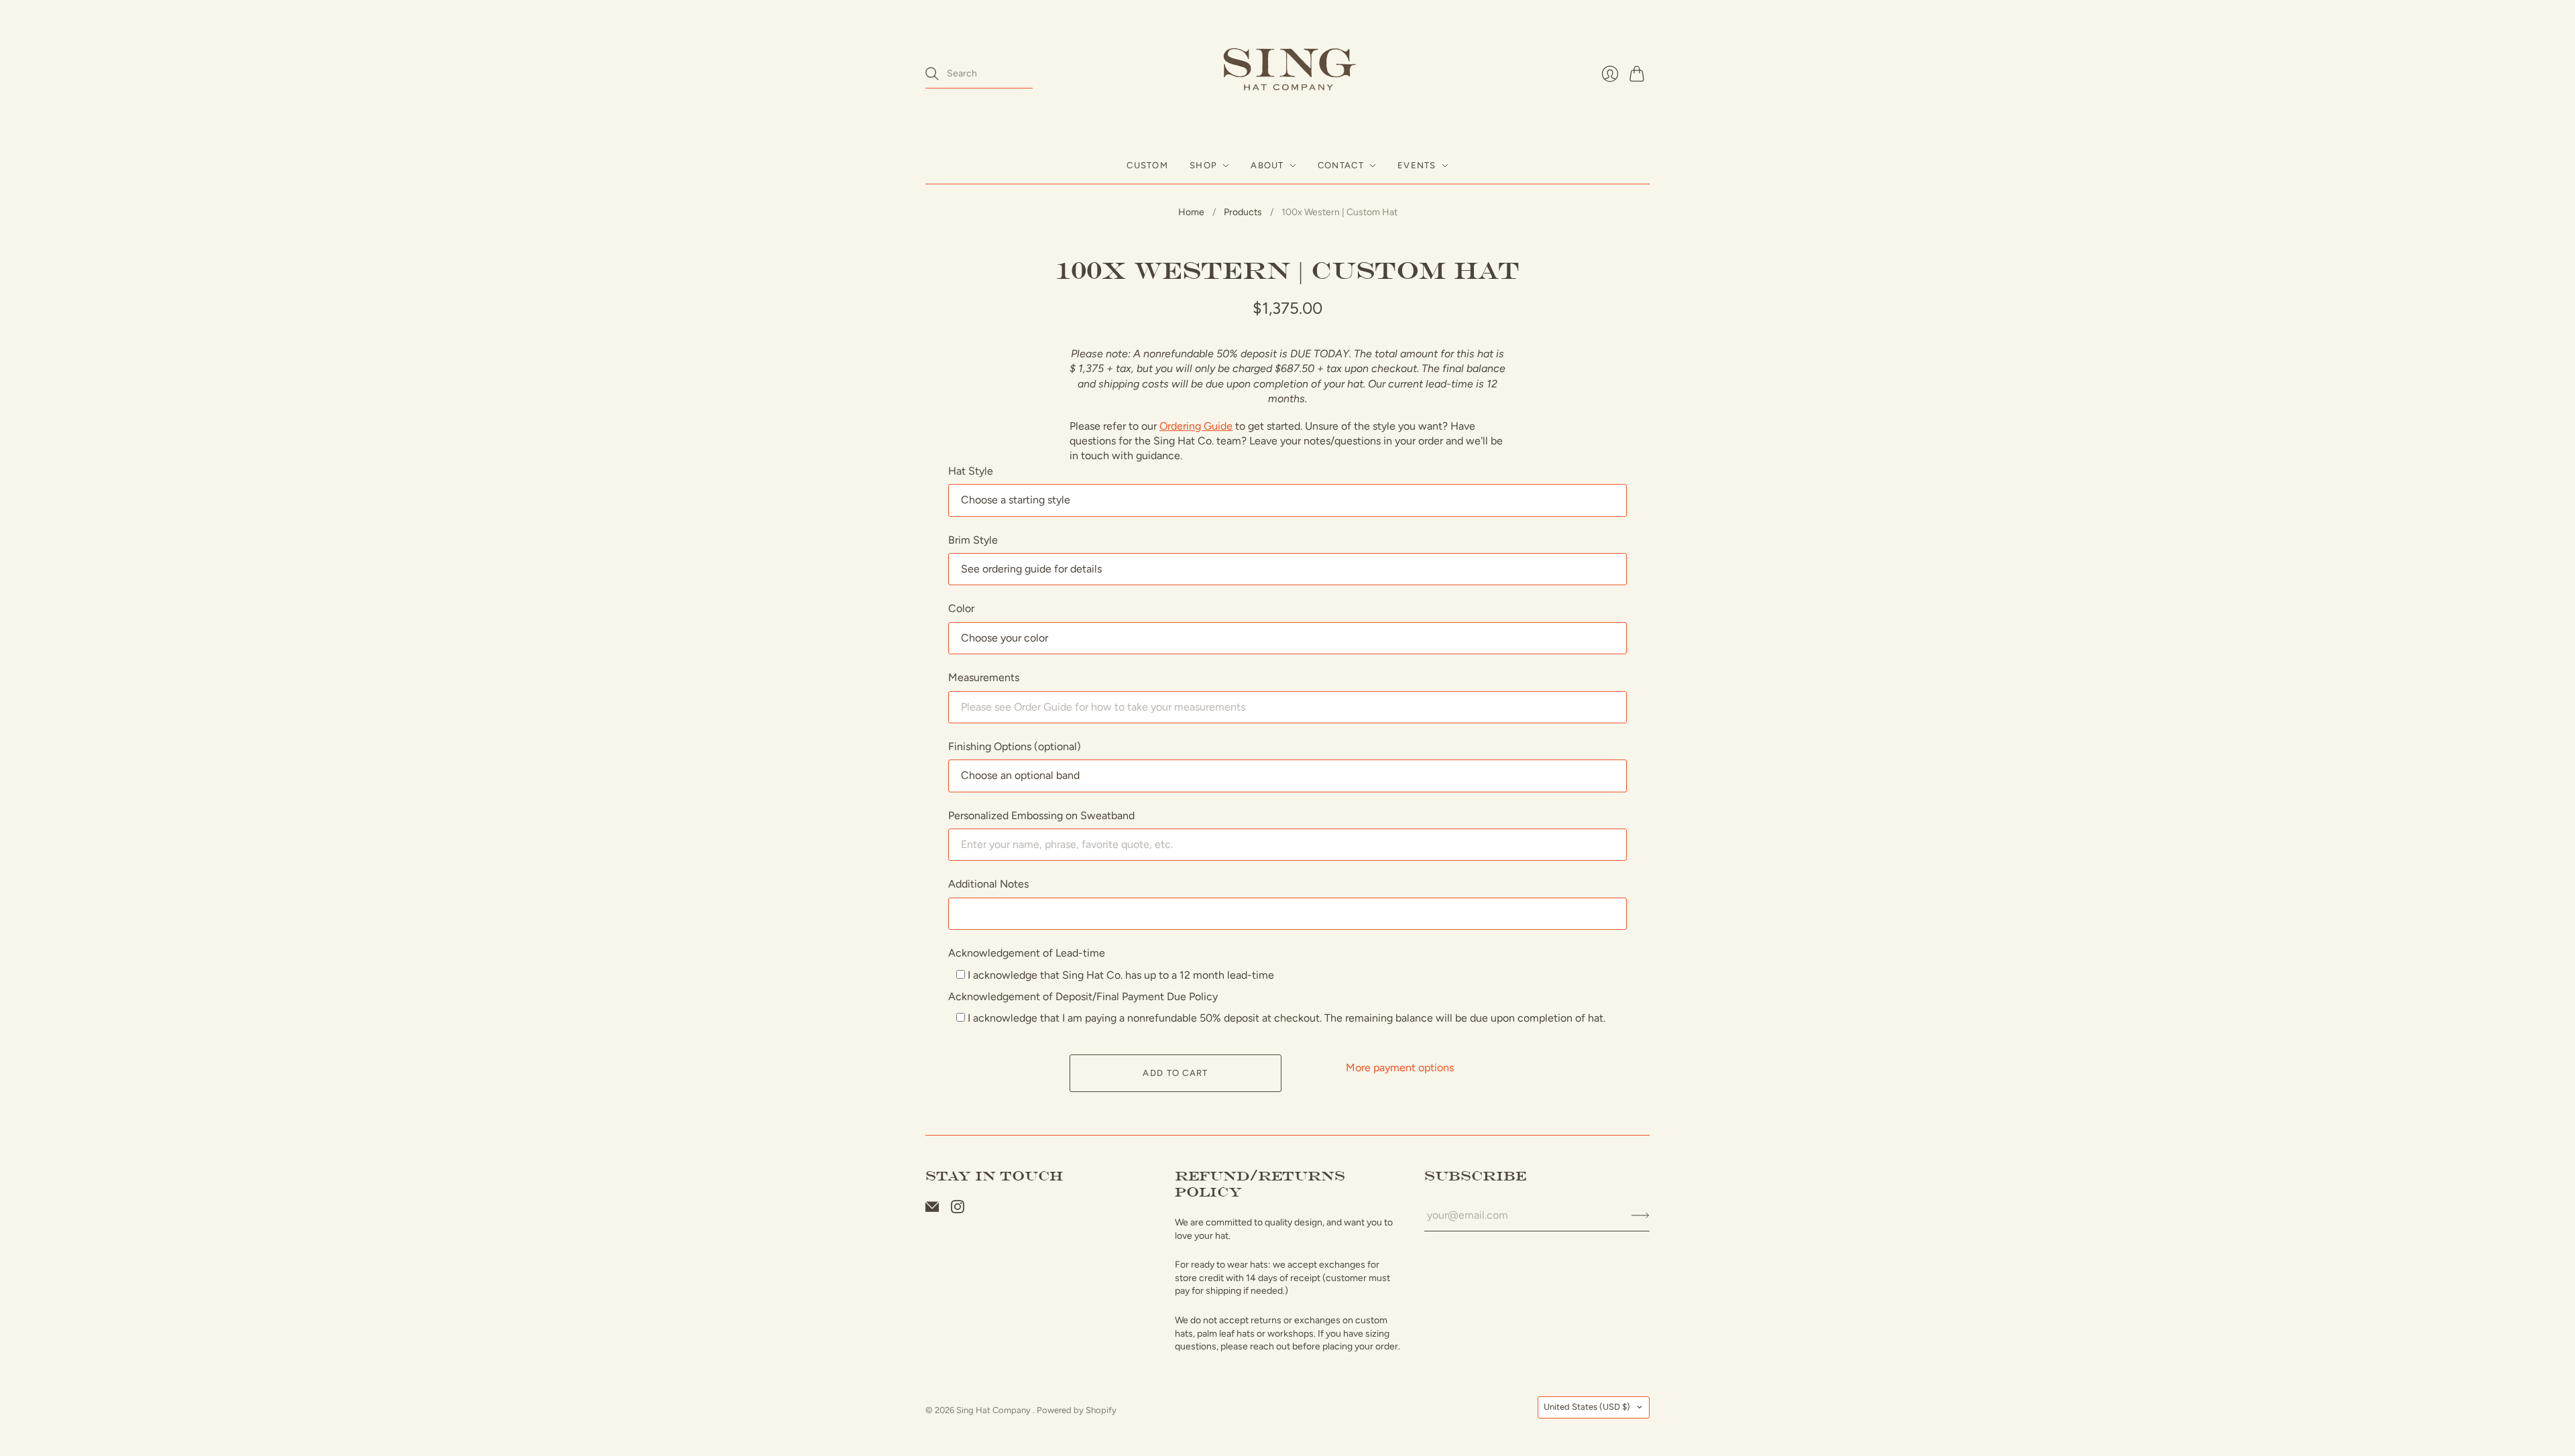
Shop (1203, 165)
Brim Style (973, 540)
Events (1417, 165)
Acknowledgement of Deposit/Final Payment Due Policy (1083, 996)
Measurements (984, 677)
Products (1243, 212)
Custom (1147, 165)
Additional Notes (988, 884)
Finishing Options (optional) (1015, 746)
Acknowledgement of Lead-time (1027, 953)
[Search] (932, 74)
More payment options (1400, 1068)
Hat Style (971, 471)
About (1267, 165)
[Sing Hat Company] (1287, 74)
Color (961, 608)
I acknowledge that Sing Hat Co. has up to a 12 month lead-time (1120, 975)
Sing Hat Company (994, 1410)
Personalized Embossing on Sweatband (1041, 815)
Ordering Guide (1196, 426)
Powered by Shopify (1077, 1410)
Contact (1341, 165)
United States (1587, 1407)
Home (1191, 212)
